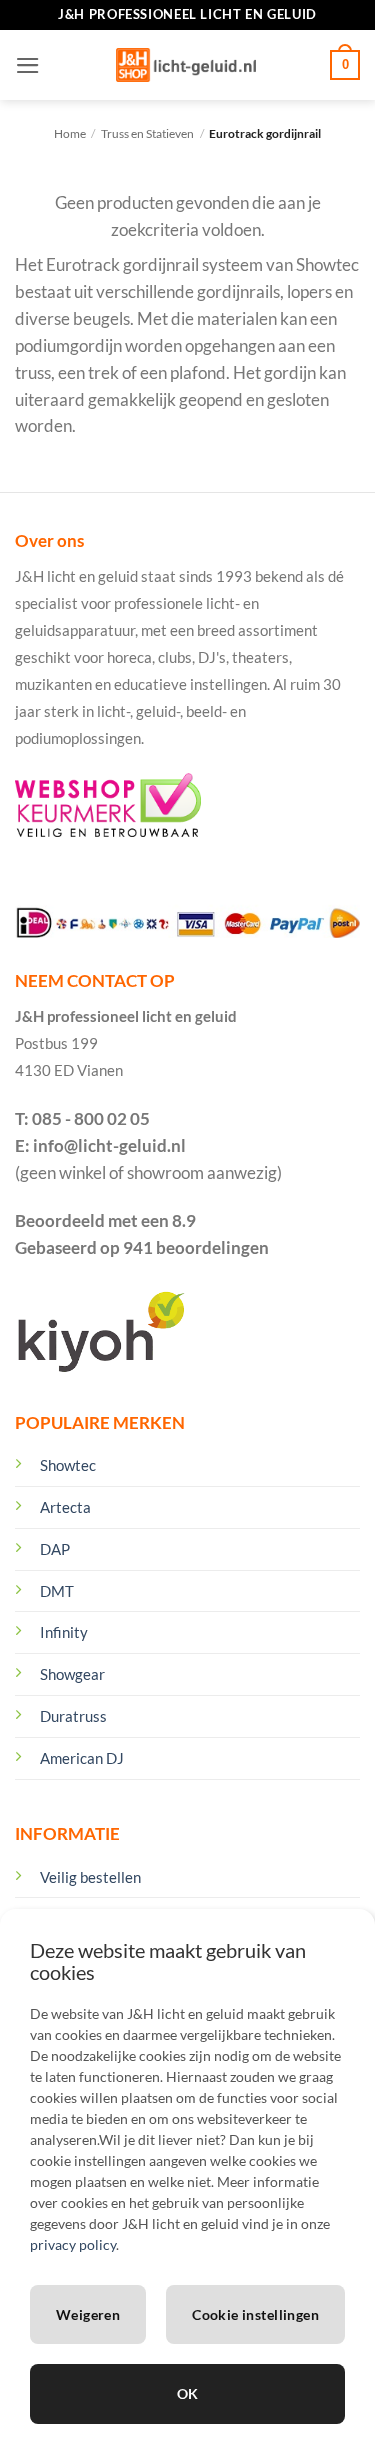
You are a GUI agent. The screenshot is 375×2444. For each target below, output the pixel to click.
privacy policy (73, 2244)
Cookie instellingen (255, 2314)
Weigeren (88, 2314)
